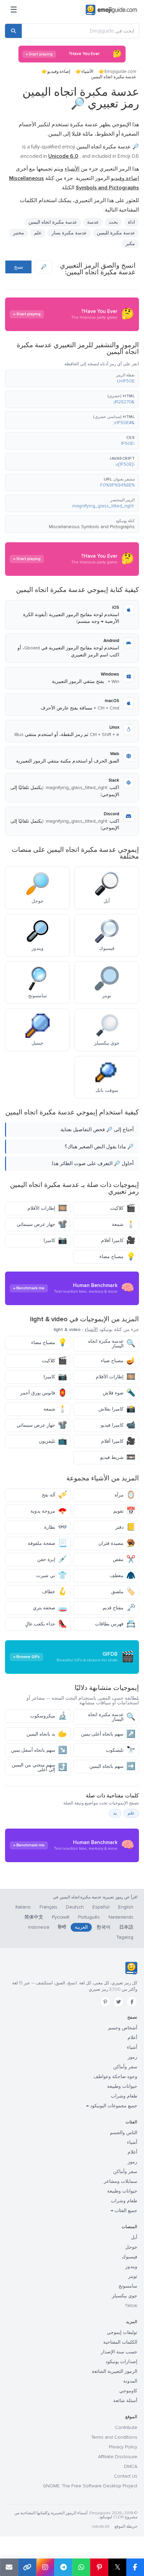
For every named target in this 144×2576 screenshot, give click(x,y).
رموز (132, 2057)
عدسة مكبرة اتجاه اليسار (112, 1344)
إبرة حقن (52, 1559)
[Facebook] (132, 2002)
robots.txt (100, 2526)
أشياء (132, 2047)
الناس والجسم (124, 2133)
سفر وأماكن (125, 2067)
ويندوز (131, 2267)
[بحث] (13, 31)
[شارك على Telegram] (63, 2567)
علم (38, 233)
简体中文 (34, 1917)
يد (115, 1813)
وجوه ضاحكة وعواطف (115, 2077)
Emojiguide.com (120, 72)
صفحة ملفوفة (47, 1543)
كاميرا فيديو (118, 1425)
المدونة (130, 2381)
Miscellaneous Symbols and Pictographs (92, 527)
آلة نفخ (54, 1495)
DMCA (131, 2466)
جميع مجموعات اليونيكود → (112, 2106)
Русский (61, 1917)
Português (89, 1917)
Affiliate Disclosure (118, 2457)
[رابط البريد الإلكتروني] (9, 2567)
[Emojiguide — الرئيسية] (131, 1968)
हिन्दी (62, 1927)
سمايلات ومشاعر (121, 2181)
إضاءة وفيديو (59, 72)
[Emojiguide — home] (111, 10)
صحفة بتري (50, 1608)
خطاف (55, 1592)
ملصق (123, 1592)
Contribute (126, 2427)
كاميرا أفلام (118, 1240)
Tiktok (131, 2306)
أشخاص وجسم (123, 2028)
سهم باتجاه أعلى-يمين (108, 1734)
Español (101, 1907)
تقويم (124, 1511)
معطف (123, 1576)
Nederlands (121, 1917)
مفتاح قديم (119, 1608)
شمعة (124, 1224)
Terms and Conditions (114, 2437)
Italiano (23, 1907)
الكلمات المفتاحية (120, 2342)
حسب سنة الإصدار (119, 2352)
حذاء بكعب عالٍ (46, 1624)
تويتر (133, 2276)
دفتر (125, 1527)
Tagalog (125, 1937)
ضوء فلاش (119, 1393)
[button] (72, 378)
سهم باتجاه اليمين (112, 1766)
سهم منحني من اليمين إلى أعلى (39, 1767)
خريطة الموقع (126, 2526)
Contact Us (126, 2476)
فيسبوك (130, 2257)
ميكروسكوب (49, 1716)
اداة (131, 222)
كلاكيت (123, 1208)
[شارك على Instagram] (45, 2567)
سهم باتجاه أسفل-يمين (39, 1750)
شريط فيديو (118, 1457)
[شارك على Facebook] (135, 2567)
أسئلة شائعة (125, 2401)
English (126, 1907)
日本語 (126, 1927)
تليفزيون (53, 1441)
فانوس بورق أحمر (44, 1393)
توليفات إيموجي (122, 2332)
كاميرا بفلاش (117, 1409)
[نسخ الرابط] (27, 2567)
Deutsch (75, 1907)
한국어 (103, 1927)
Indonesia (39, 1927)
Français (48, 1907)
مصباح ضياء (118, 1361)
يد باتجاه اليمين (47, 1734)
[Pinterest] (105, 2002)
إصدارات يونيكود (121, 2362)
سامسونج (128, 2286)
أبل (134, 2237)
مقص (124, 1559)
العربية (81, 1927)
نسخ (19, 267)
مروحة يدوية (49, 1511)
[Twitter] (119, 2002)
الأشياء (87, 72)
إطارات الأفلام (47, 1208)
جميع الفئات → (124, 2211)
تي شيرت (52, 1576)
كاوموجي (128, 2391)
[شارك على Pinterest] (99, 2567)
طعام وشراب (124, 2096)
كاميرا (55, 1240)
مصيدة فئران (117, 1543)
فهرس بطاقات (115, 1624)
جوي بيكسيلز (125, 2296)
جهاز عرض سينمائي (42, 1224)
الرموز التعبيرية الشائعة (115, 2371)
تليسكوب (121, 1750)
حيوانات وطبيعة (122, 2086)
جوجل (131, 2247)
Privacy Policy (123, 2447)
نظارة (56, 1527)
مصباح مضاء (117, 1257)
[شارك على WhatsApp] (81, 2567)
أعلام (132, 2038)
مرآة (125, 1495)
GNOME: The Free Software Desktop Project (90, 2486)
